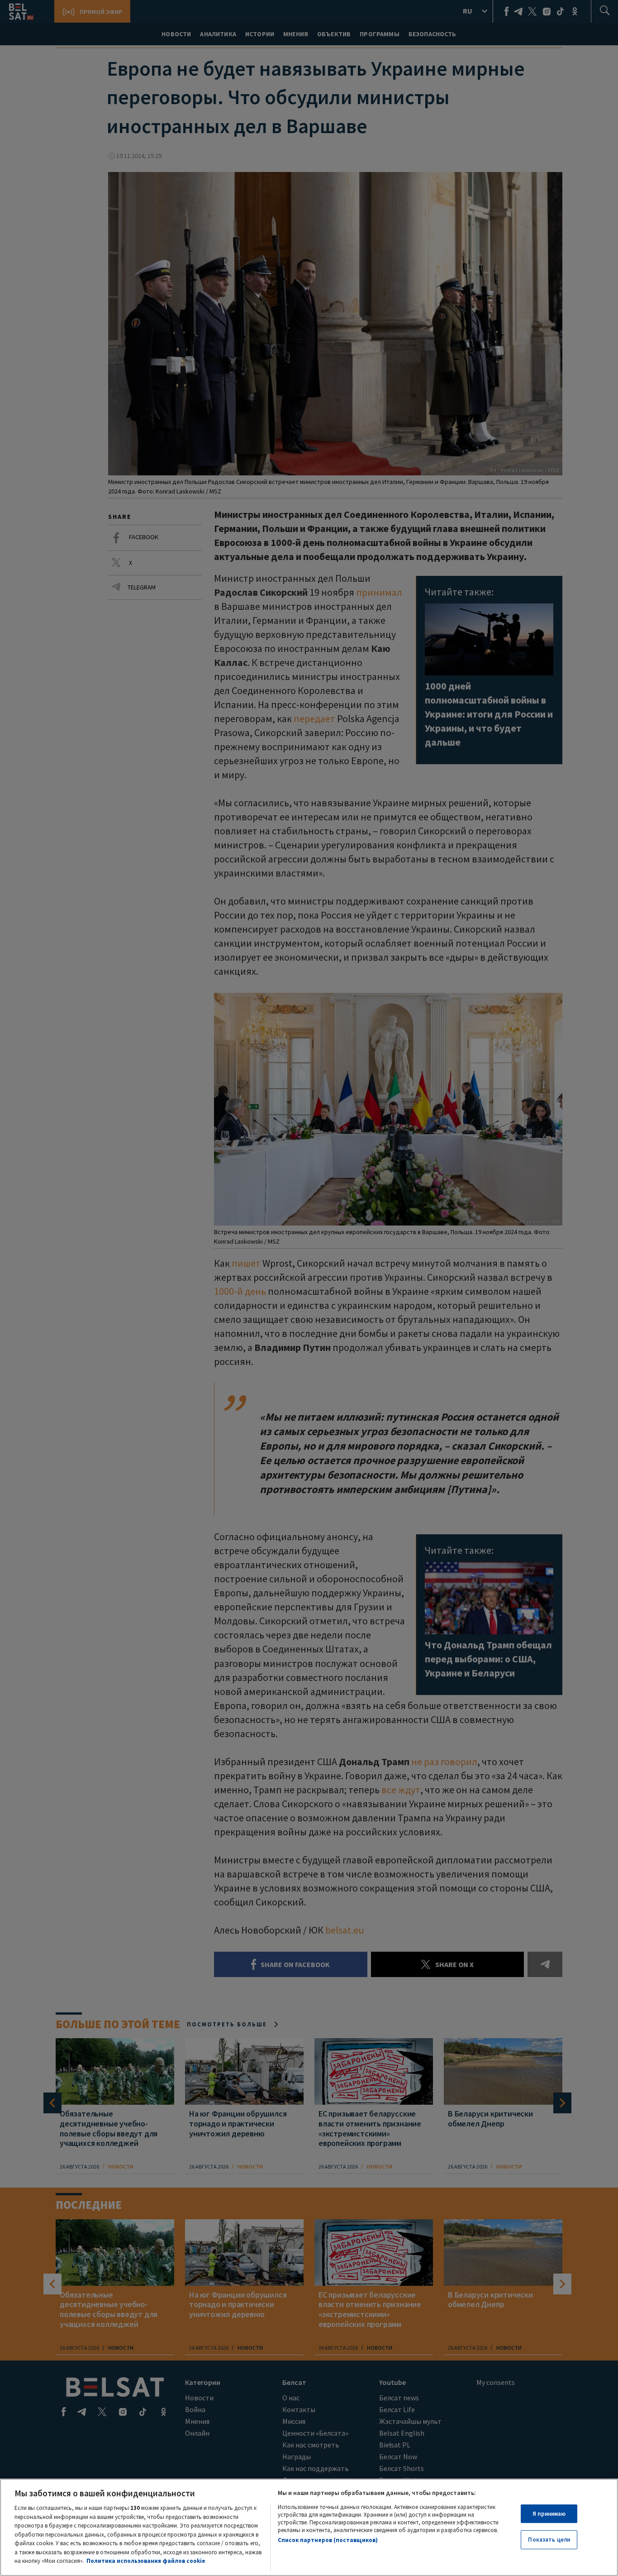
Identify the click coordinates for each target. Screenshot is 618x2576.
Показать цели (549, 2540)
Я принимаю (549, 2514)
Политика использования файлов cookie (146, 2561)
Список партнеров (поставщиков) (328, 2540)
